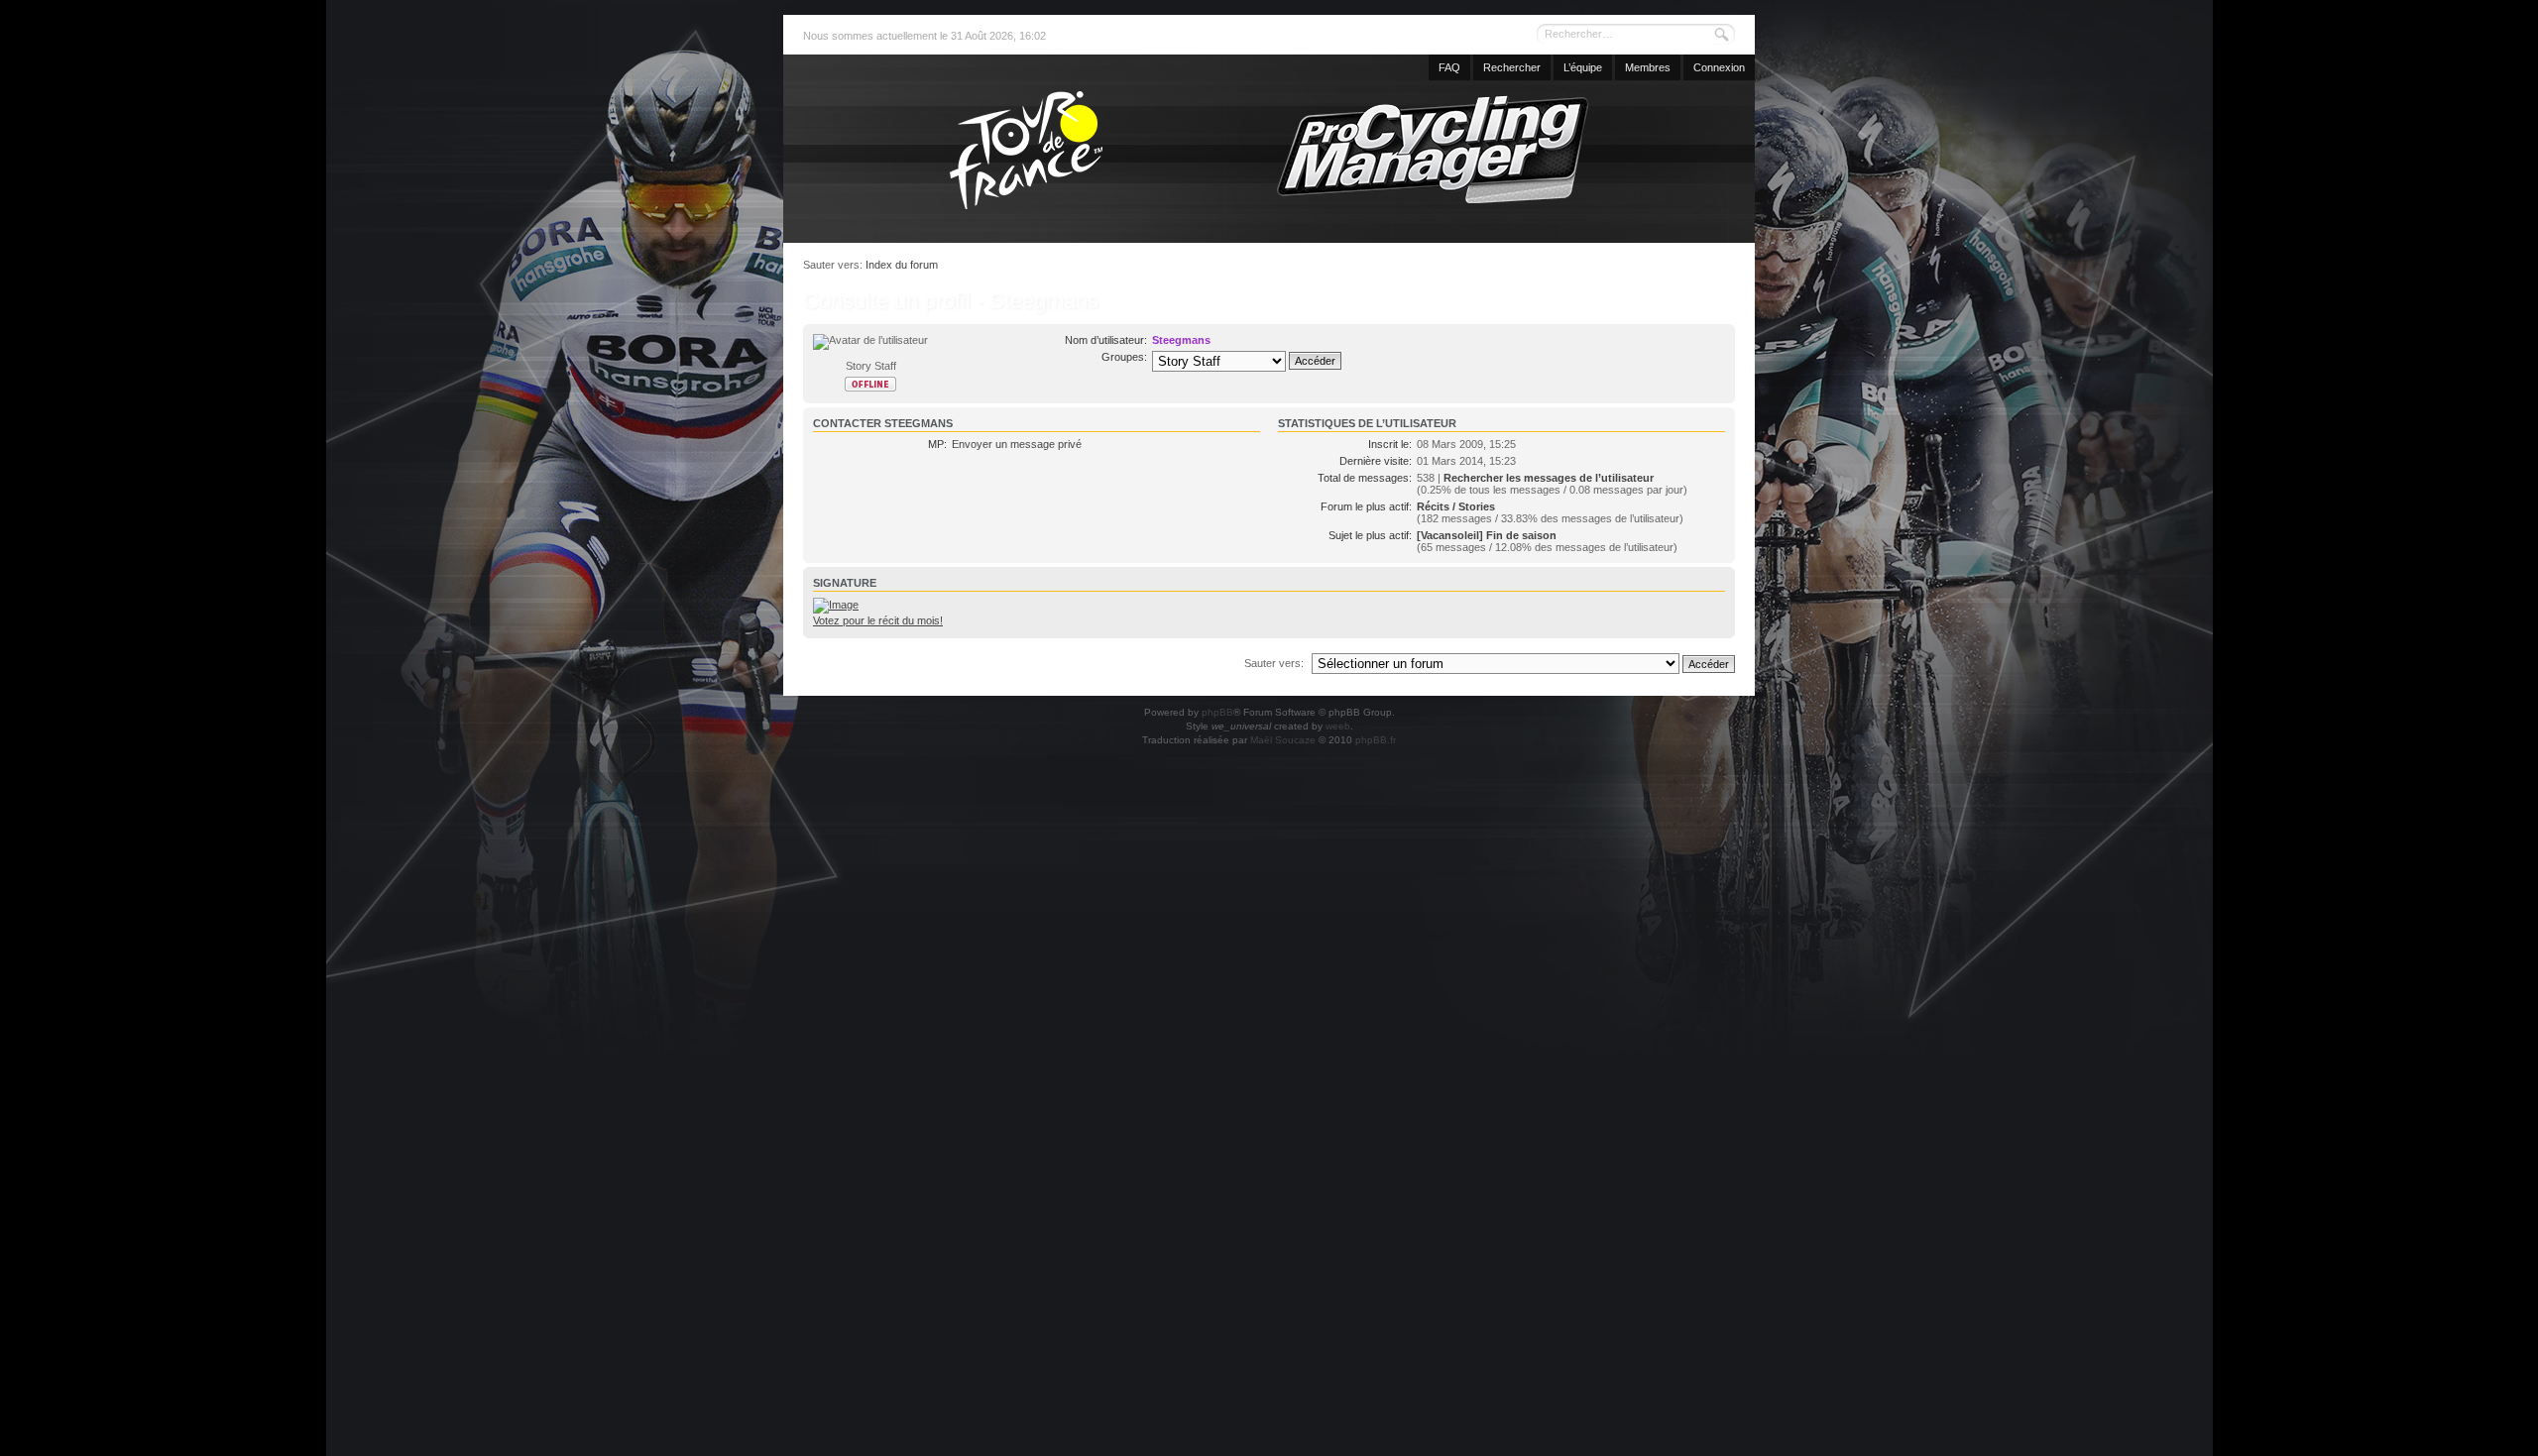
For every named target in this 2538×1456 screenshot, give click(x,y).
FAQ (1449, 67)
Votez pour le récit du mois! (878, 620)
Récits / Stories (1456, 506)
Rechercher (1512, 67)
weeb (1338, 726)
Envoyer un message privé (1017, 444)
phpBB (1217, 712)
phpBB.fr (1376, 740)
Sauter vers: (1274, 663)
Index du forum (902, 265)
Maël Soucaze (1283, 740)
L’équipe (1583, 67)
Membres (1648, 67)
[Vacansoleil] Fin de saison (1487, 535)
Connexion (1719, 67)
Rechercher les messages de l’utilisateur (1549, 478)
